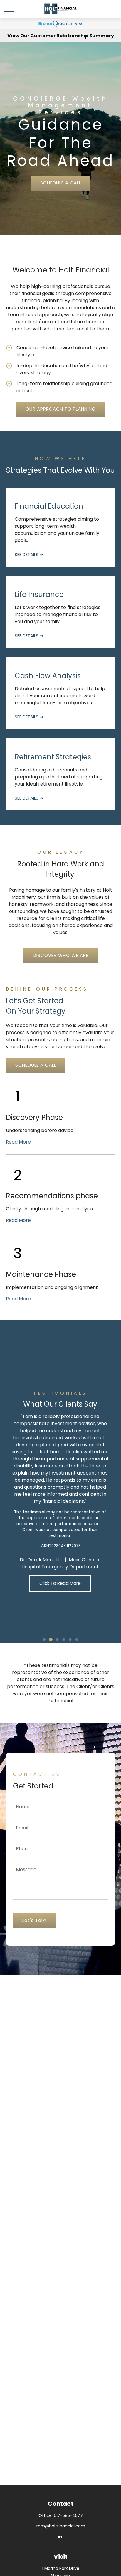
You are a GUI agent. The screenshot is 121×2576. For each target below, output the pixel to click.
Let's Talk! (34, 1920)
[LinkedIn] (60, 2536)
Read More (18, 1142)
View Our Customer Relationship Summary (61, 36)
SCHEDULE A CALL (61, 183)
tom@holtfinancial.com (61, 2526)
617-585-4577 (68, 2515)
